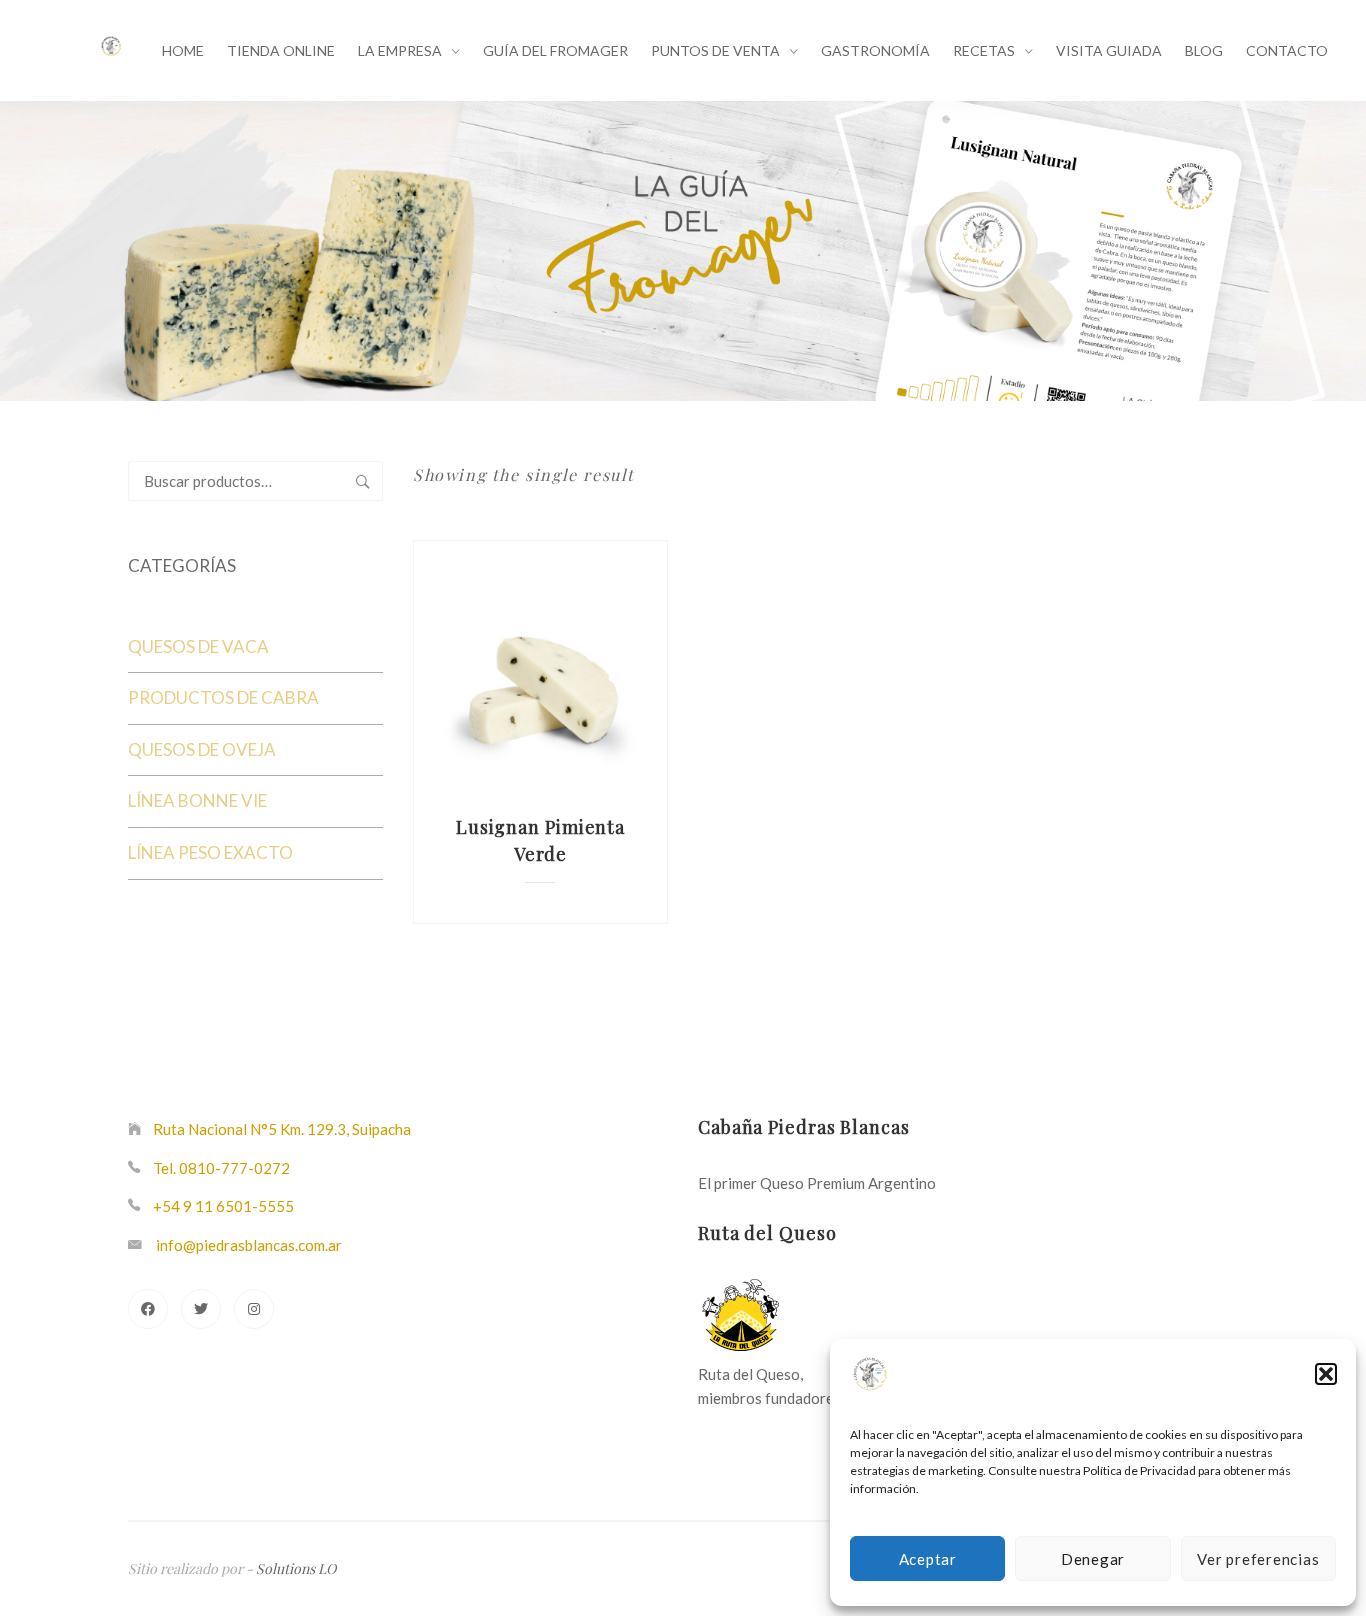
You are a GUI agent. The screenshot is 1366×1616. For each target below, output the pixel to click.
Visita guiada (1109, 50)
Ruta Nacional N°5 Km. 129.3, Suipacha (282, 1129)
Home (183, 50)
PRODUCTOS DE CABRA (223, 697)
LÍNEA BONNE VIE (197, 800)
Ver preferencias (1258, 1559)
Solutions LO (296, 1568)
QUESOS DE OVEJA (202, 749)
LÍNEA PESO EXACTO (210, 852)
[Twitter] (201, 1309)
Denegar (1093, 1559)
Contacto (1287, 50)
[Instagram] (254, 1309)
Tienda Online (281, 50)
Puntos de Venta (715, 50)
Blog (1204, 50)
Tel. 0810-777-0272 (221, 1168)
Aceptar (928, 1559)
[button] (1326, 1374)
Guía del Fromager (555, 50)
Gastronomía (875, 50)
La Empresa (400, 50)
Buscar (363, 481)
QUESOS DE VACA (198, 646)
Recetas (984, 50)
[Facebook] (148, 1309)
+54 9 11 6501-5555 (223, 1206)
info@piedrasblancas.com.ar (249, 1245)
